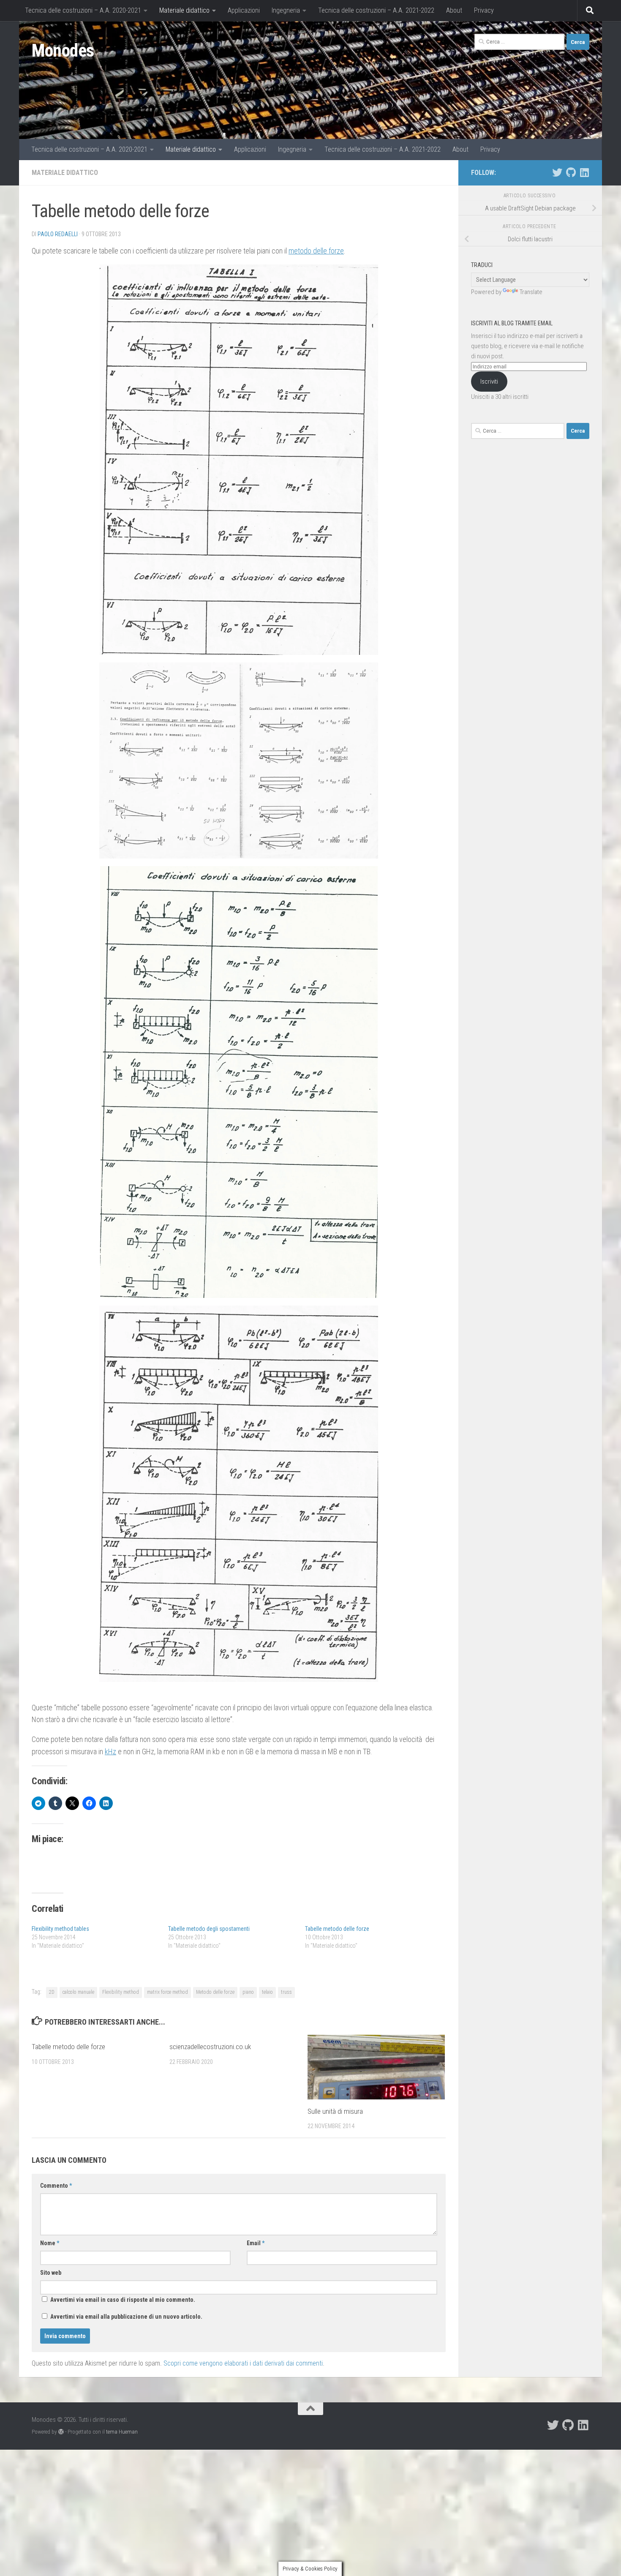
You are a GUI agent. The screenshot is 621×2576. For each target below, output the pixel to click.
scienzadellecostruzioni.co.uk (210, 2047)
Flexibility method (121, 1992)
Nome (50, 2243)
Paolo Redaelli (58, 234)
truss (286, 1992)
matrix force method (168, 1992)
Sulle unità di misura (335, 2111)
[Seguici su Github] (571, 172)
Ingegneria (286, 10)
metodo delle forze (316, 251)
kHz (110, 1751)
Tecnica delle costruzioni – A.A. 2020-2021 (83, 10)
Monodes (63, 50)
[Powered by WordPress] (61, 2432)
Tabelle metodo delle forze (337, 1929)
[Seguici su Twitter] (557, 172)
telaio (267, 1992)
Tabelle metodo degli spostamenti (209, 1929)
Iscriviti (489, 382)
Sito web (51, 2273)
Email (256, 2243)
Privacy (484, 10)
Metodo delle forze (215, 1992)
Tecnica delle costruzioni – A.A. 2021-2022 (376, 10)
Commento (56, 2186)
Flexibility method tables (60, 1929)
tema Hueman (122, 2432)
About (454, 10)
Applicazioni (244, 10)
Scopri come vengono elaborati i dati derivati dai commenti (243, 2363)
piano (248, 1992)
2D (52, 1992)
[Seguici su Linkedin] (584, 172)
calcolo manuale (78, 1992)
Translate (531, 292)
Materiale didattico (184, 10)
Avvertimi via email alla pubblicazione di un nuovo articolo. (126, 2317)
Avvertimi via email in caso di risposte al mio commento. (123, 2300)
